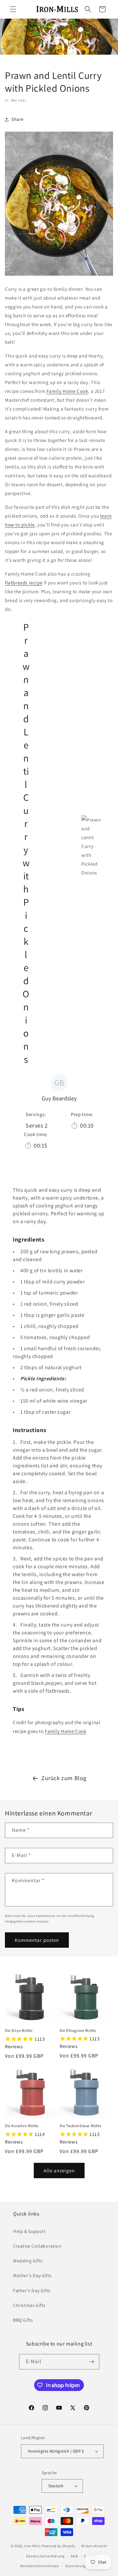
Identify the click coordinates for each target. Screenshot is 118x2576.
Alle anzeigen (59, 2171)
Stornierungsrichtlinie (85, 2566)
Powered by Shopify (59, 2546)
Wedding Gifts (28, 2261)
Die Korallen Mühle (22, 2126)
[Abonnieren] (92, 2362)
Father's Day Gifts (32, 2291)
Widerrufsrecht (94, 2546)
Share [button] (18, 119)
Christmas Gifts (29, 2305)
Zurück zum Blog (64, 1778)
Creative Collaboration (37, 2246)
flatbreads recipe (24, 583)
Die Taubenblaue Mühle (81, 2126)
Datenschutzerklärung (46, 2556)
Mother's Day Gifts (32, 2275)
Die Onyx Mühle (19, 2030)
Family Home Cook (67, 391)
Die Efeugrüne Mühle (78, 2030)
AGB (74, 2556)
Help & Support (29, 2231)
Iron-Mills (32, 2546)
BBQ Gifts (23, 2320)
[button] (13, 9)
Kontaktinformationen (40, 2566)
